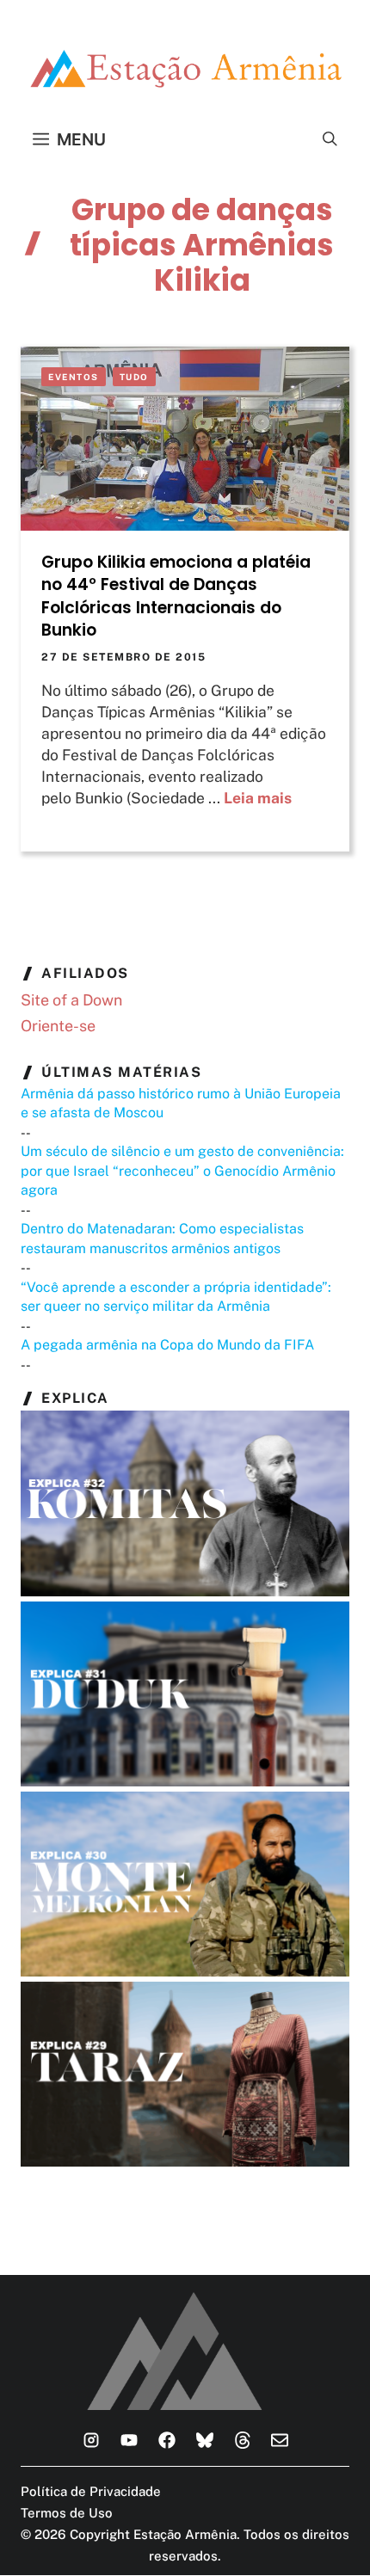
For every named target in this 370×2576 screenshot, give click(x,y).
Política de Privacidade (91, 2491)
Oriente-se (58, 1026)
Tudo (134, 377)
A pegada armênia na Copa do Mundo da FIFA (167, 1345)
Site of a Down (71, 1000)
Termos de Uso (67, 2513)
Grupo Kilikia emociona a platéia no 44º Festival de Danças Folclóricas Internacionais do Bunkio (176, 596)
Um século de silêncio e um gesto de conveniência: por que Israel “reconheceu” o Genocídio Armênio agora (182, 1171)
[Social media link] (91, 2440)
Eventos (74, 377)
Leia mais (258, 798)
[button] (330, 139)
